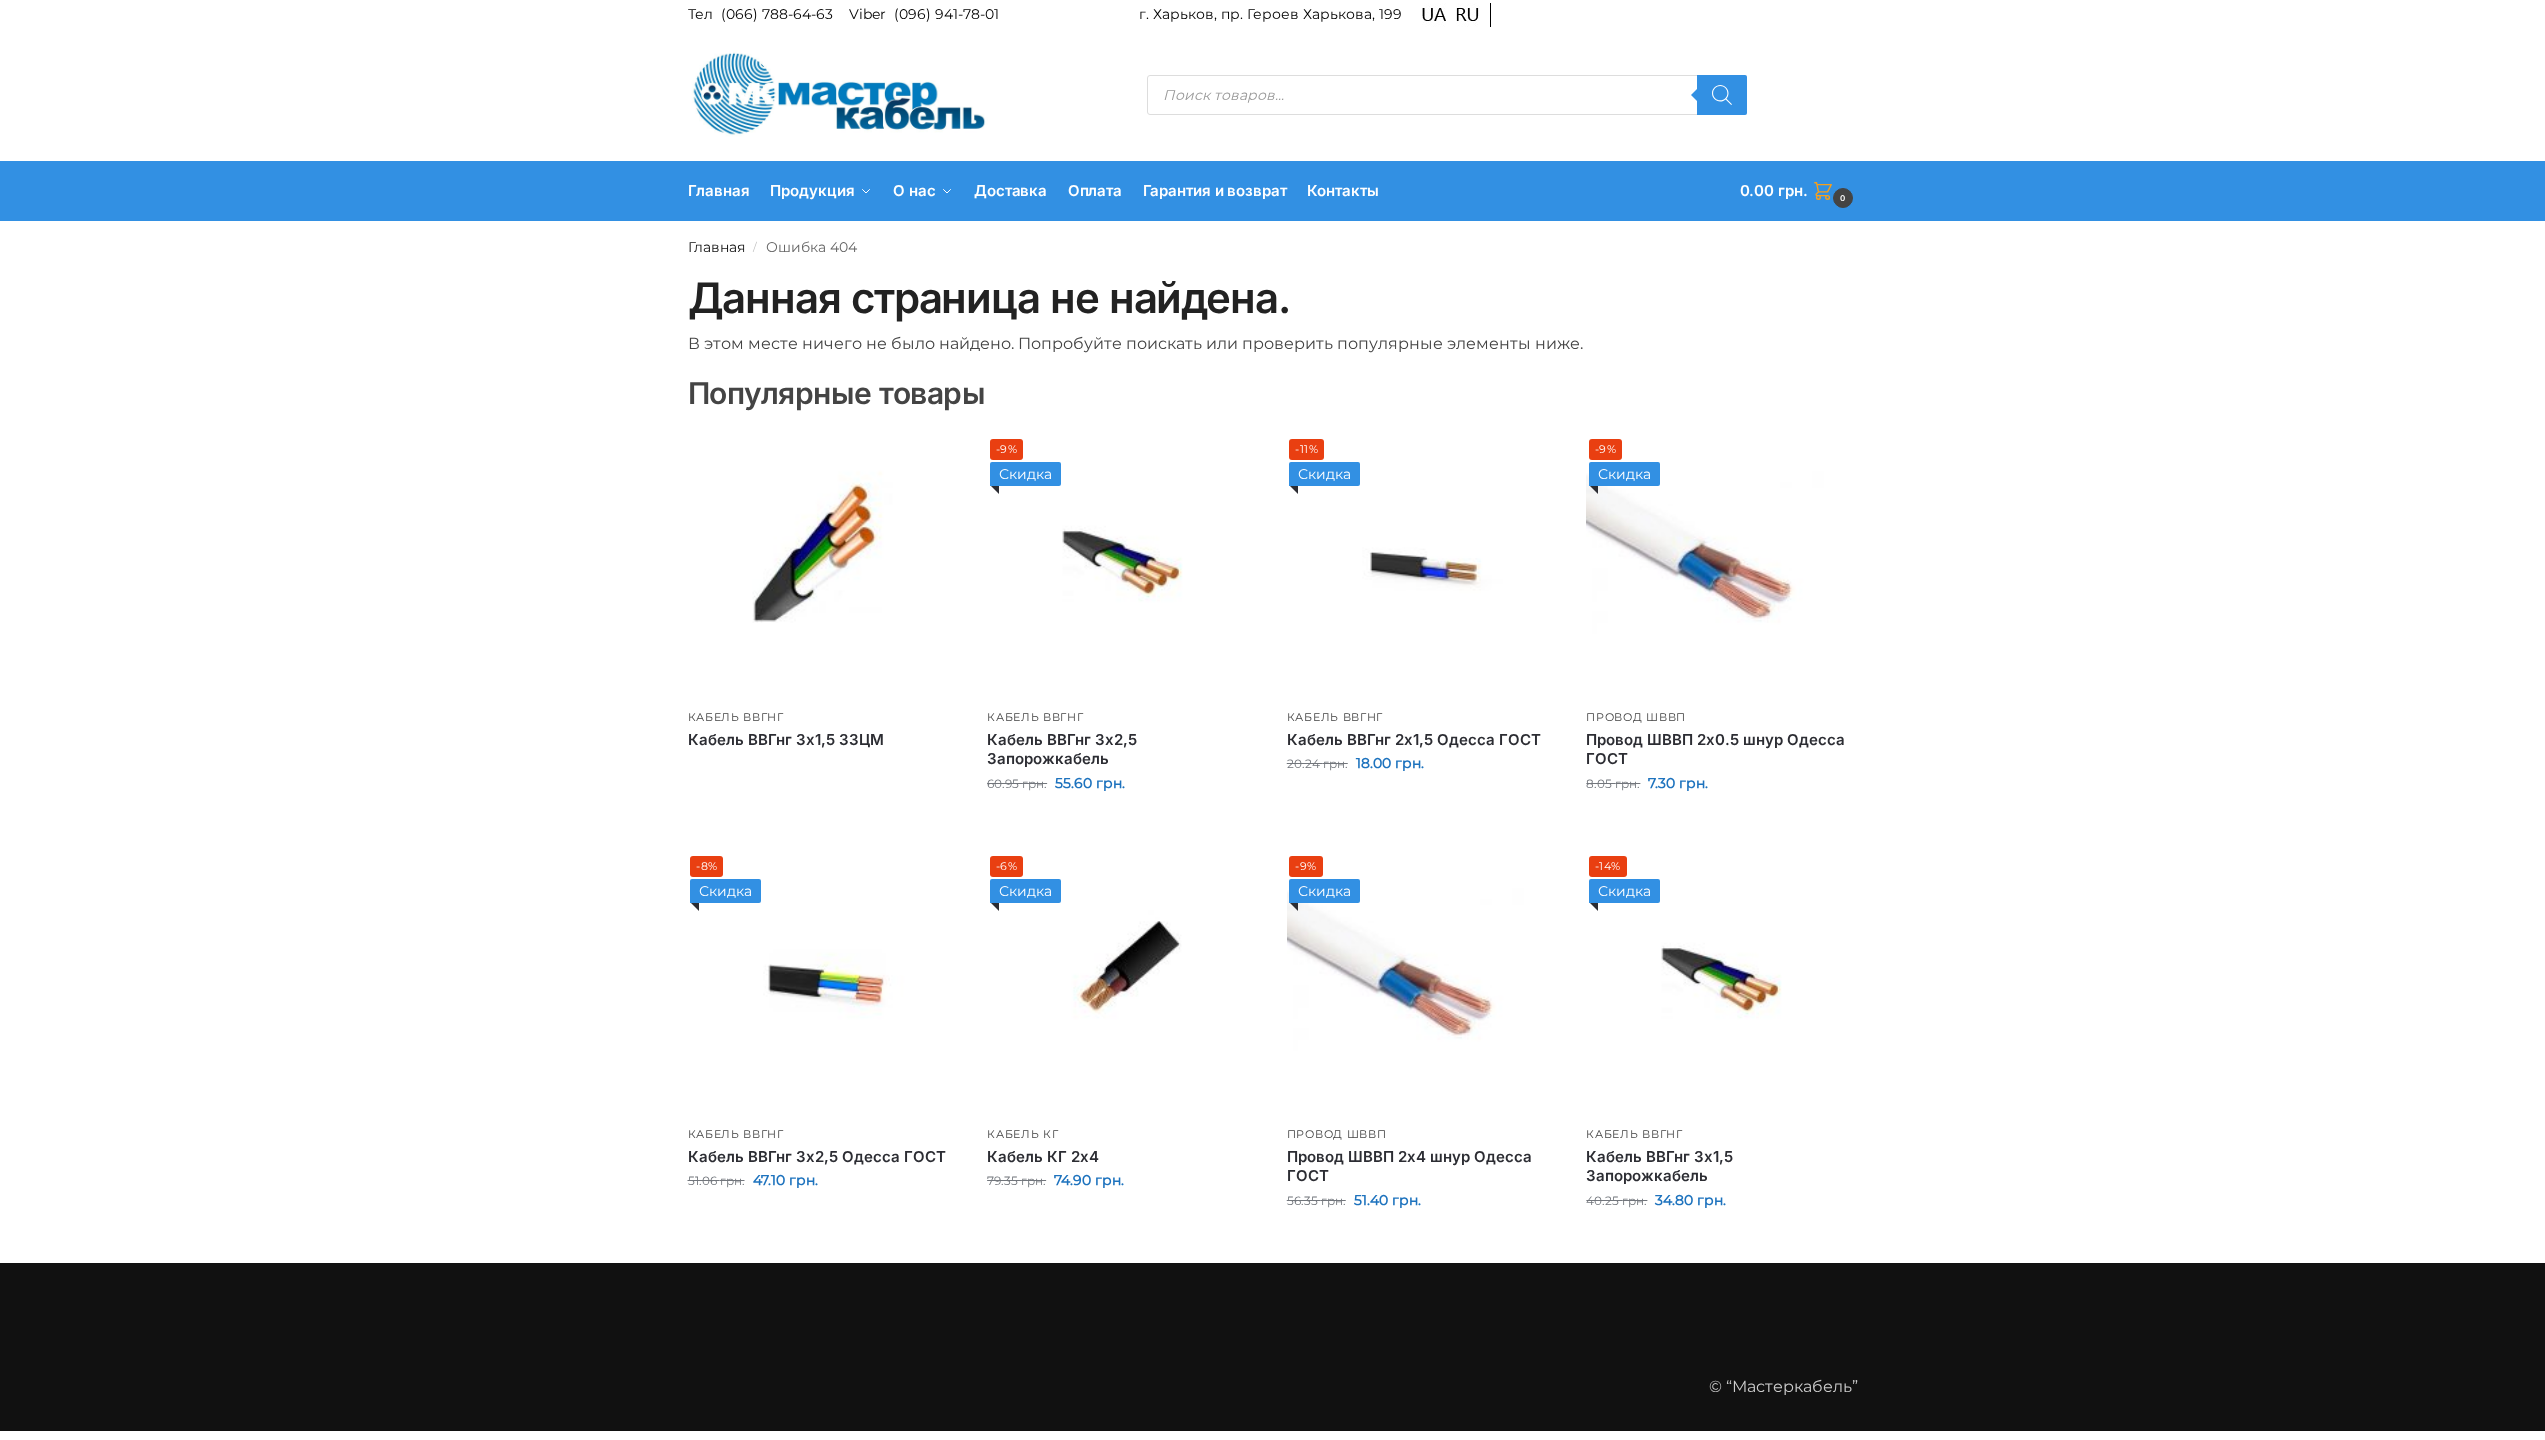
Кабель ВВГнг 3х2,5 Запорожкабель (1062, 749)
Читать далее (822, 773)
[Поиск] (1722, 95)
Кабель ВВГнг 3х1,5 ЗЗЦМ (786, 739)
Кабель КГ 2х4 (1043, 1156)
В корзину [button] (1121, 826)
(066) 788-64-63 (779, 14)
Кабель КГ (1022, 1134)
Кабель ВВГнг (736, 717)
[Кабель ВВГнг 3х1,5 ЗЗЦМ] (823, 564)
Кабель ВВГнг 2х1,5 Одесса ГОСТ (1414, 739)
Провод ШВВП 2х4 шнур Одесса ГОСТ (1409, 1166)
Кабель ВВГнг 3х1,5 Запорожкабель (1659, 1166)
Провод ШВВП (1636, 717)
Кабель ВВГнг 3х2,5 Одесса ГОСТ (817, 1156)
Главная (716, 247)
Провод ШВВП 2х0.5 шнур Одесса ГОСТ (1715, 749)
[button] (1799, 191)
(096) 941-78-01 (946, 14)
